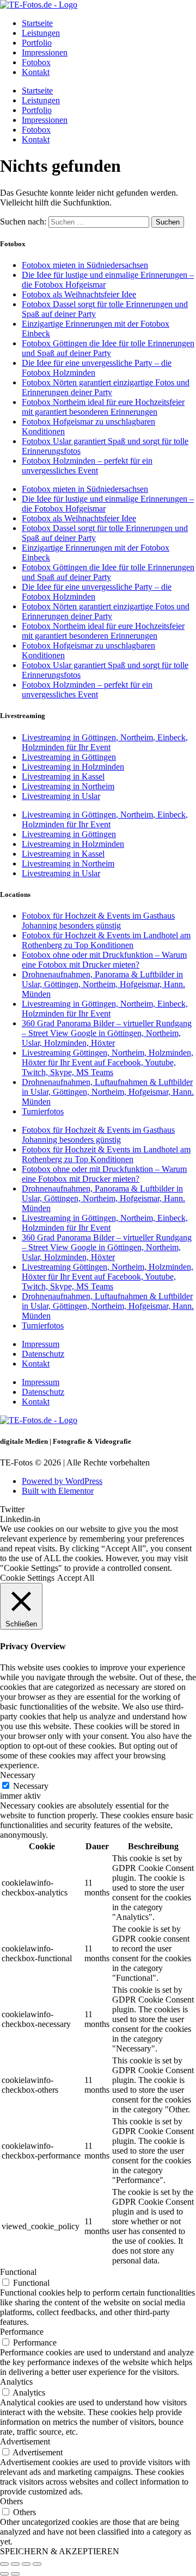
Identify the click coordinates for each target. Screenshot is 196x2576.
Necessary (31, 1786)
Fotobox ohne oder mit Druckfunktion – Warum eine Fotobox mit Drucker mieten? (104, 960)
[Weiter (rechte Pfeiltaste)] (15, 2574)
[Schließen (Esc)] (37, 2564)
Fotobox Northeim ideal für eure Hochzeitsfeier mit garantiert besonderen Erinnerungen (103, 407)
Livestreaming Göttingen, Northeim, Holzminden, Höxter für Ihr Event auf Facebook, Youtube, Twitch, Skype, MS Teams (108, 1062)
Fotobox (36, 62)
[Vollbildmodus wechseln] (15, 2564)
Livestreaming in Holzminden (73, 767)
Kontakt (36, 72)
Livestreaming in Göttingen (69, 757)
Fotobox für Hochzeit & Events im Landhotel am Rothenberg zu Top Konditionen (106, 940)
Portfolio (37, 43)
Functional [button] (18, 2272)
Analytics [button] (16, 2382)
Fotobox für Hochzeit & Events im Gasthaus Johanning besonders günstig (98, 921)
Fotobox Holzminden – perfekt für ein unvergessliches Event (87, 466)
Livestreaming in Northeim (68, 786)
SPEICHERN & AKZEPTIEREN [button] (60, 2551)
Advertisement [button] (25, 2441)
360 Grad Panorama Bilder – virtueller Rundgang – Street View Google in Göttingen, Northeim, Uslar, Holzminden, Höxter (107, 1033)
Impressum (41, 1344)
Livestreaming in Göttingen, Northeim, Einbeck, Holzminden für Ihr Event (105, 742)
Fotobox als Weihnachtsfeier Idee (79, 294)
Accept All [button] (76, 1578)
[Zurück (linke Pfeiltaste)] (4, 2574)
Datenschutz (43, 1354)
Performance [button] (22, 2332)
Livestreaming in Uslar (61, 796)
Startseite (37, 23)
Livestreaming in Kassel (63, 776)
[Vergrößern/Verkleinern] (4, 2564)
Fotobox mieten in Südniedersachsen (85, 265)
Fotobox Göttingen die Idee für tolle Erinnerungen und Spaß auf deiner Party (108, 348)
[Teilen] (26, 2564)
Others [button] (11, 2501)
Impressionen (45, 52)
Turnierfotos (43, 1111)
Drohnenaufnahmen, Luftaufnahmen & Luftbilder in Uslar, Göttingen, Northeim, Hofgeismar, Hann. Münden (108, 1092)
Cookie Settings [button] (27, 1578)
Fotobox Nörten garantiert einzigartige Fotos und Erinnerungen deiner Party (106, 387)
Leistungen (41, 33)
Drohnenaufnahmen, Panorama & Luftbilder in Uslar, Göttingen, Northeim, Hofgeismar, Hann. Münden (103, 984)
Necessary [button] (18, 1775)
